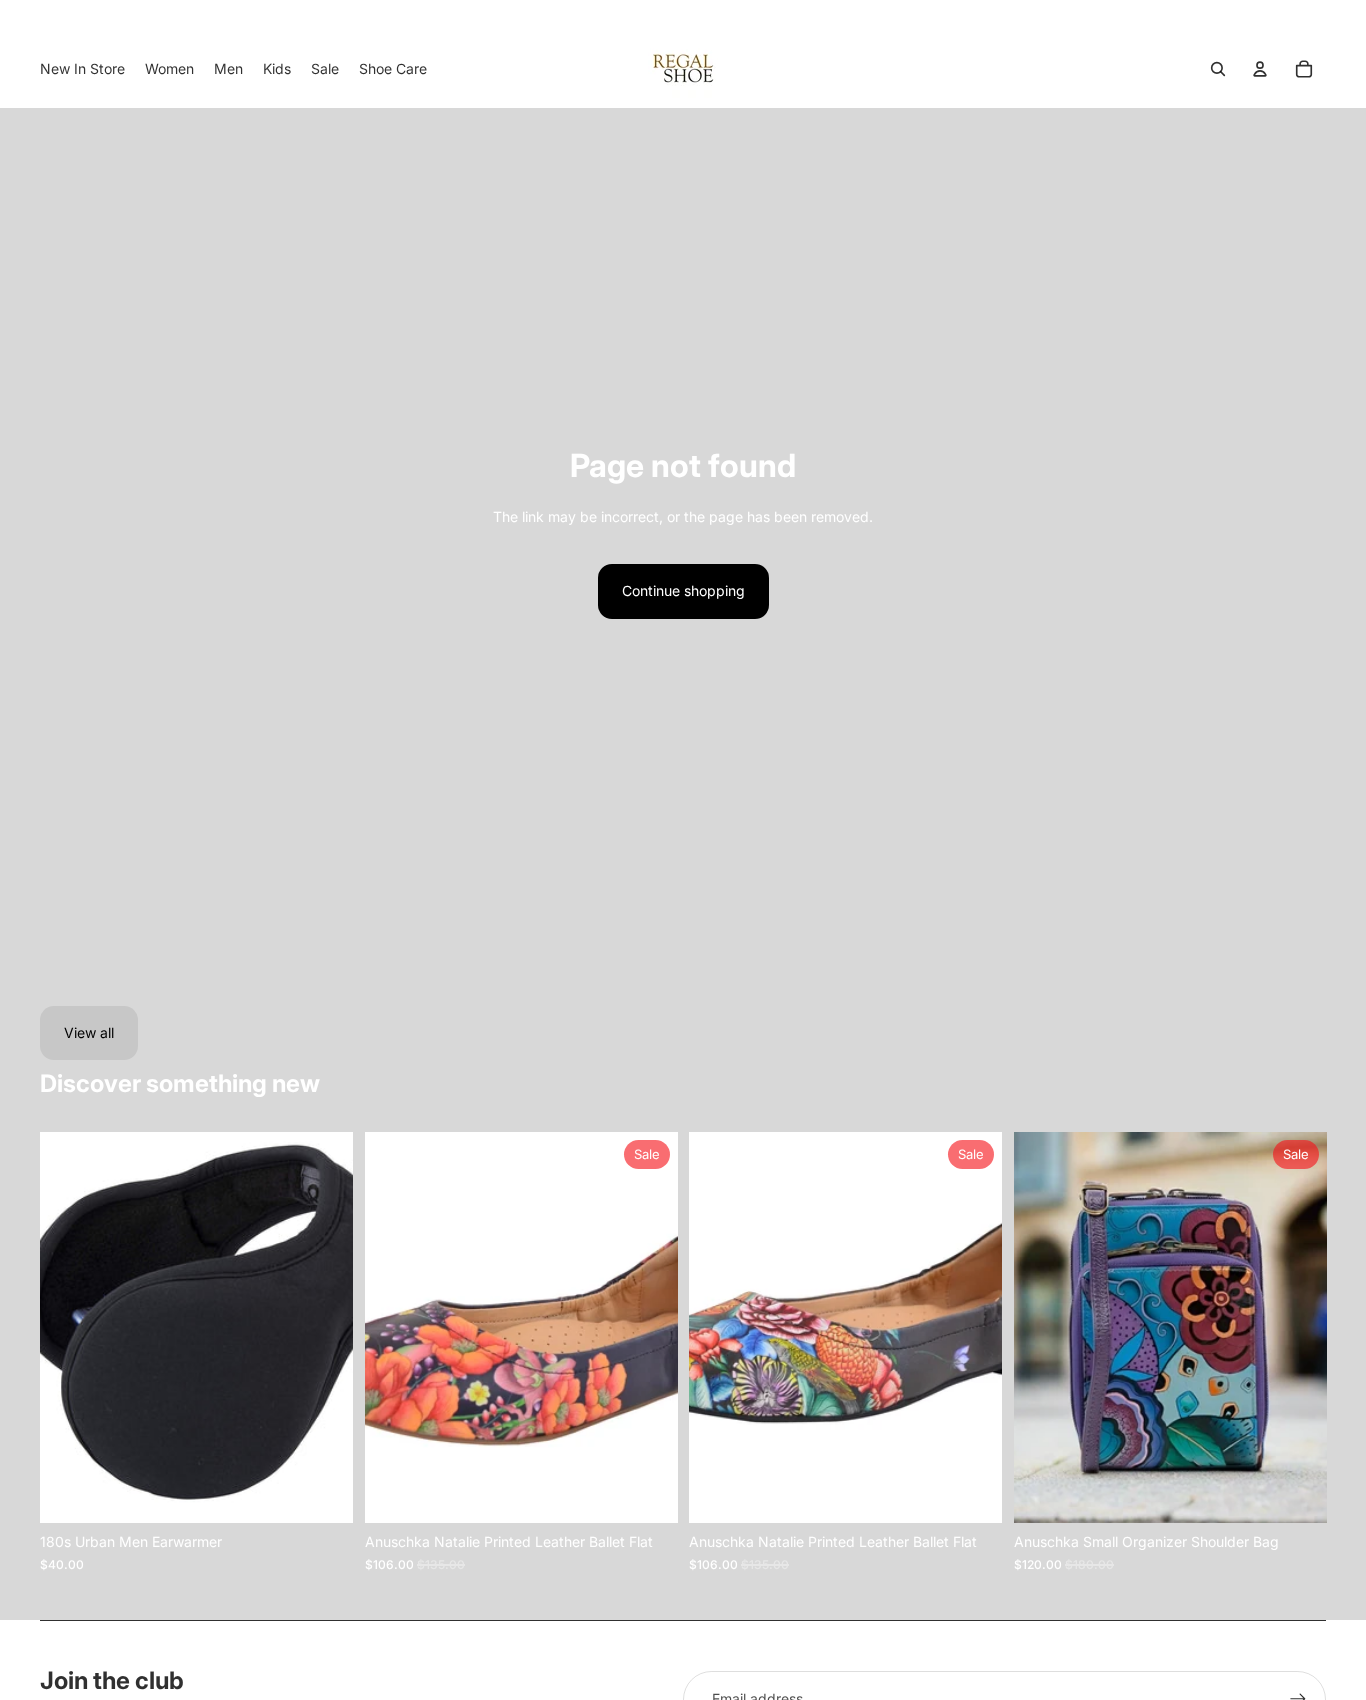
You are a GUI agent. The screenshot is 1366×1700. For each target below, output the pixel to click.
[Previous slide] (70, 1328)
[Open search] (1218, 69)
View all (89, 1032)
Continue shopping (683, 590)
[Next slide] (323, 1328)
